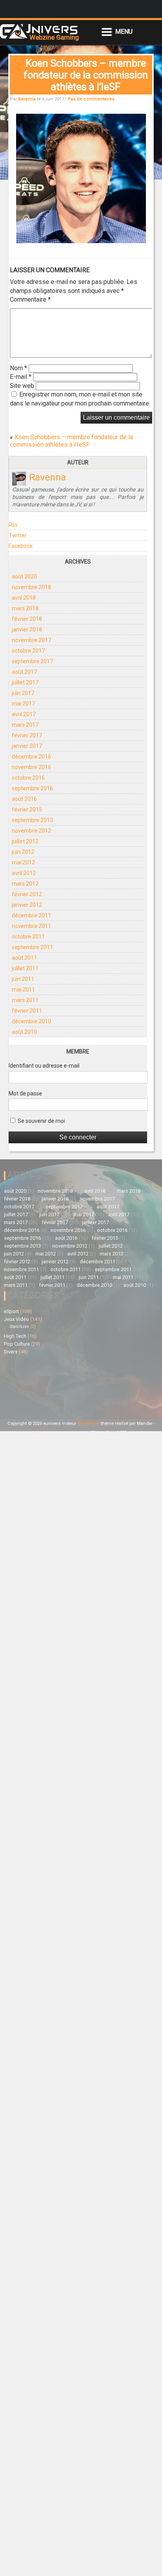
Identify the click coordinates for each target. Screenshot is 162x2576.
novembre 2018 (31, 587)
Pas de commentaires (91, 99)
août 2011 (24, 958)
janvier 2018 (27, 629)
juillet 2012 (25, 841)
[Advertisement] (42, 1386)
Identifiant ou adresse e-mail (44, 1066)
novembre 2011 (31, 926)
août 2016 (24, 799)
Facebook (21, 546)
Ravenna (27, 99)
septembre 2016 (32, 788)
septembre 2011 (32, 947)
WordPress (88, 1424)
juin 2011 (23, 979)
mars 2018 (25, 608)
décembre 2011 (31, 915)
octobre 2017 (28, 651)
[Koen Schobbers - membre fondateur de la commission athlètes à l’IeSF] (81, 241)
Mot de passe (25, 1093)
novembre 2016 (31, 767)
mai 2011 (23, 990)
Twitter (18, 535)
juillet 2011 (25, 968)
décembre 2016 (31, 757)
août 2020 (24, 577)
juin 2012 (23, 852)
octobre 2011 (28, 937)
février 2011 (27, 1011)
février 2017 (27, 735)
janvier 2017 (27, 746)
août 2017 (24, 672)
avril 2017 (24, 714)
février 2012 (27, 894)
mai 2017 (23, 704)
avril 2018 (24, 598)
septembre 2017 (32, 661)
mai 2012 (23, 862)
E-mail (21, 377)
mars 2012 (25, 884)
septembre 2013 (32, 820)
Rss (13, 525)
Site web (22, 386)
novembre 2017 (31, 640)
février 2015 (27, 810)
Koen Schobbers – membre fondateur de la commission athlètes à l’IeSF (71, 441)
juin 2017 (23, 693)
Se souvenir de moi (41, 1121)
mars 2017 (25, 725)
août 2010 (24, 1032)
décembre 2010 (31, 1021)
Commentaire (30, 299)
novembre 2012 (31, 831)
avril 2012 (24, 873)
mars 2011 (25, 1000)
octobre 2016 (28, 778)
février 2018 (27, 619)
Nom (18, 368)
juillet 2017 (25, 682)
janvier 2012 (27, 905)
